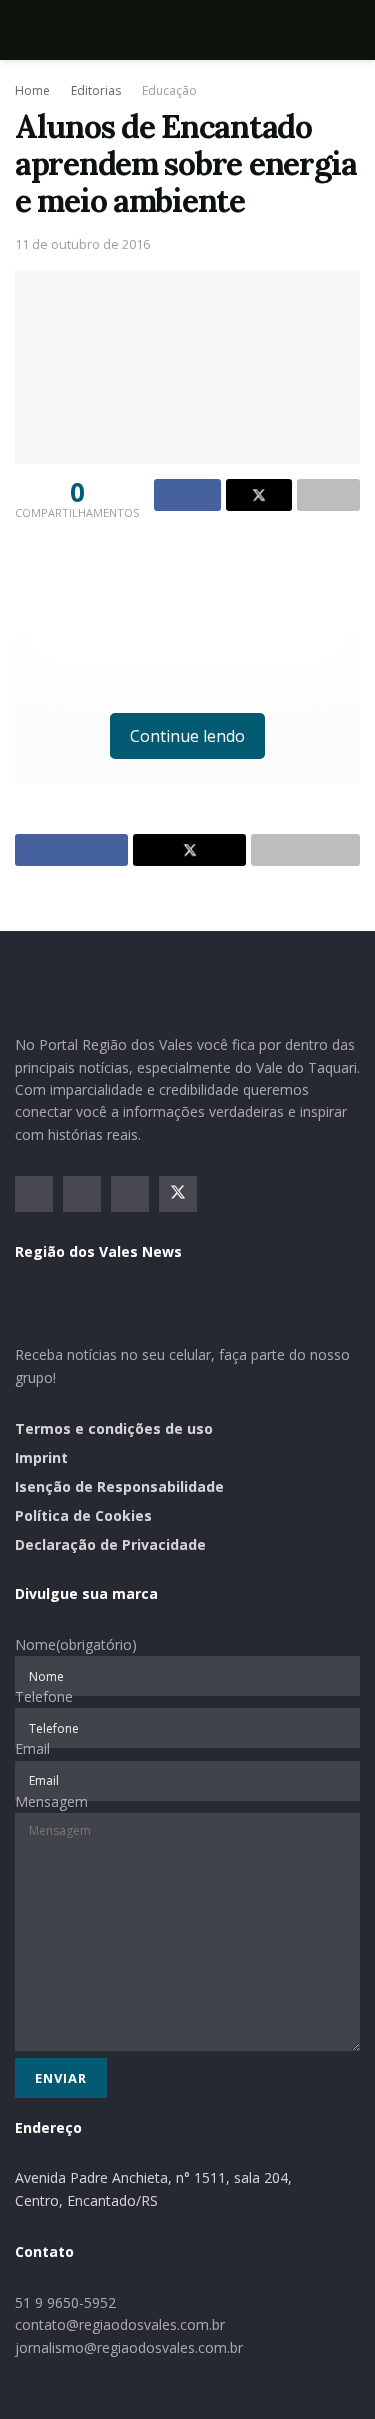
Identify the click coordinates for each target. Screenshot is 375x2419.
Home (32, 90)
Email (32, 1748)
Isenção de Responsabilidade (119, 1486)
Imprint (41, 1457)
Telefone (44, 1696)
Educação (169, 90)
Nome (76, 1644)
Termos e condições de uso (114, 1428)
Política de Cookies (83, 1515)
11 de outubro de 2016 (82, 244)
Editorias (96, 90)
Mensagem (51, 1801)
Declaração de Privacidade (110, 1544)
